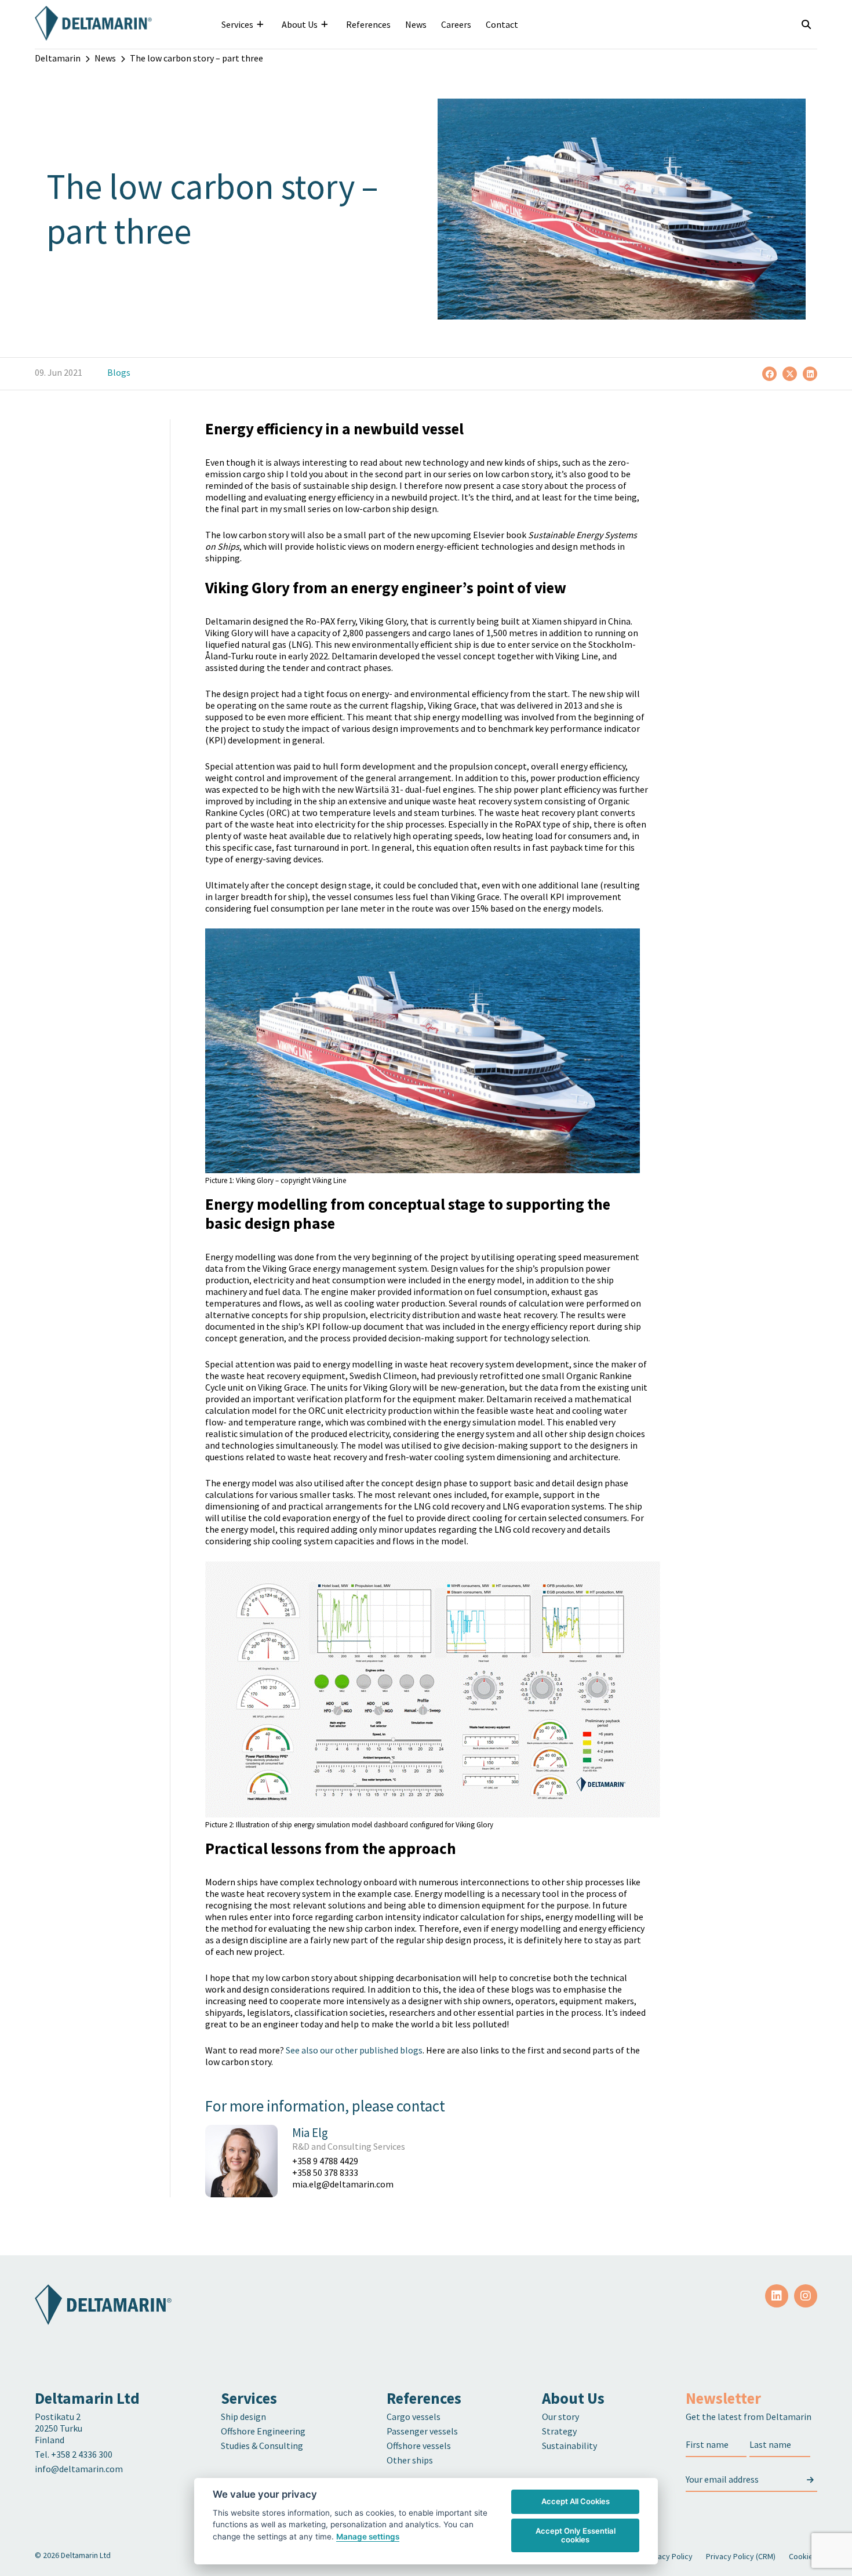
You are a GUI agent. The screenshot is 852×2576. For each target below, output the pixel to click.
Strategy (559, 2431)
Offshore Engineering (263, 2431)
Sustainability (569, 2446)
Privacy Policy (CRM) (741, 2556)
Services (237, 24)
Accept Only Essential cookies (576, 2535)
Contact (502, 24)
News (416, 24)
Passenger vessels (422, 2431)
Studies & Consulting (262, 2446)
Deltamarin (58, 58)
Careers (456, 24)
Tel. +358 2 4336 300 (74, 2454)
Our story (560, 2417)
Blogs (119, 372)
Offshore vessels (419, 2446)
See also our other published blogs (354, 2050)
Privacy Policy (669, 2556)
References (368, 24)
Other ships (410, 2460)
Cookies (803, 2556)
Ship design (243, 2417)
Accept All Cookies (576, 2501)
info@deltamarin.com (79, 2469)
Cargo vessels (414, 2417)
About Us (300, 24)
